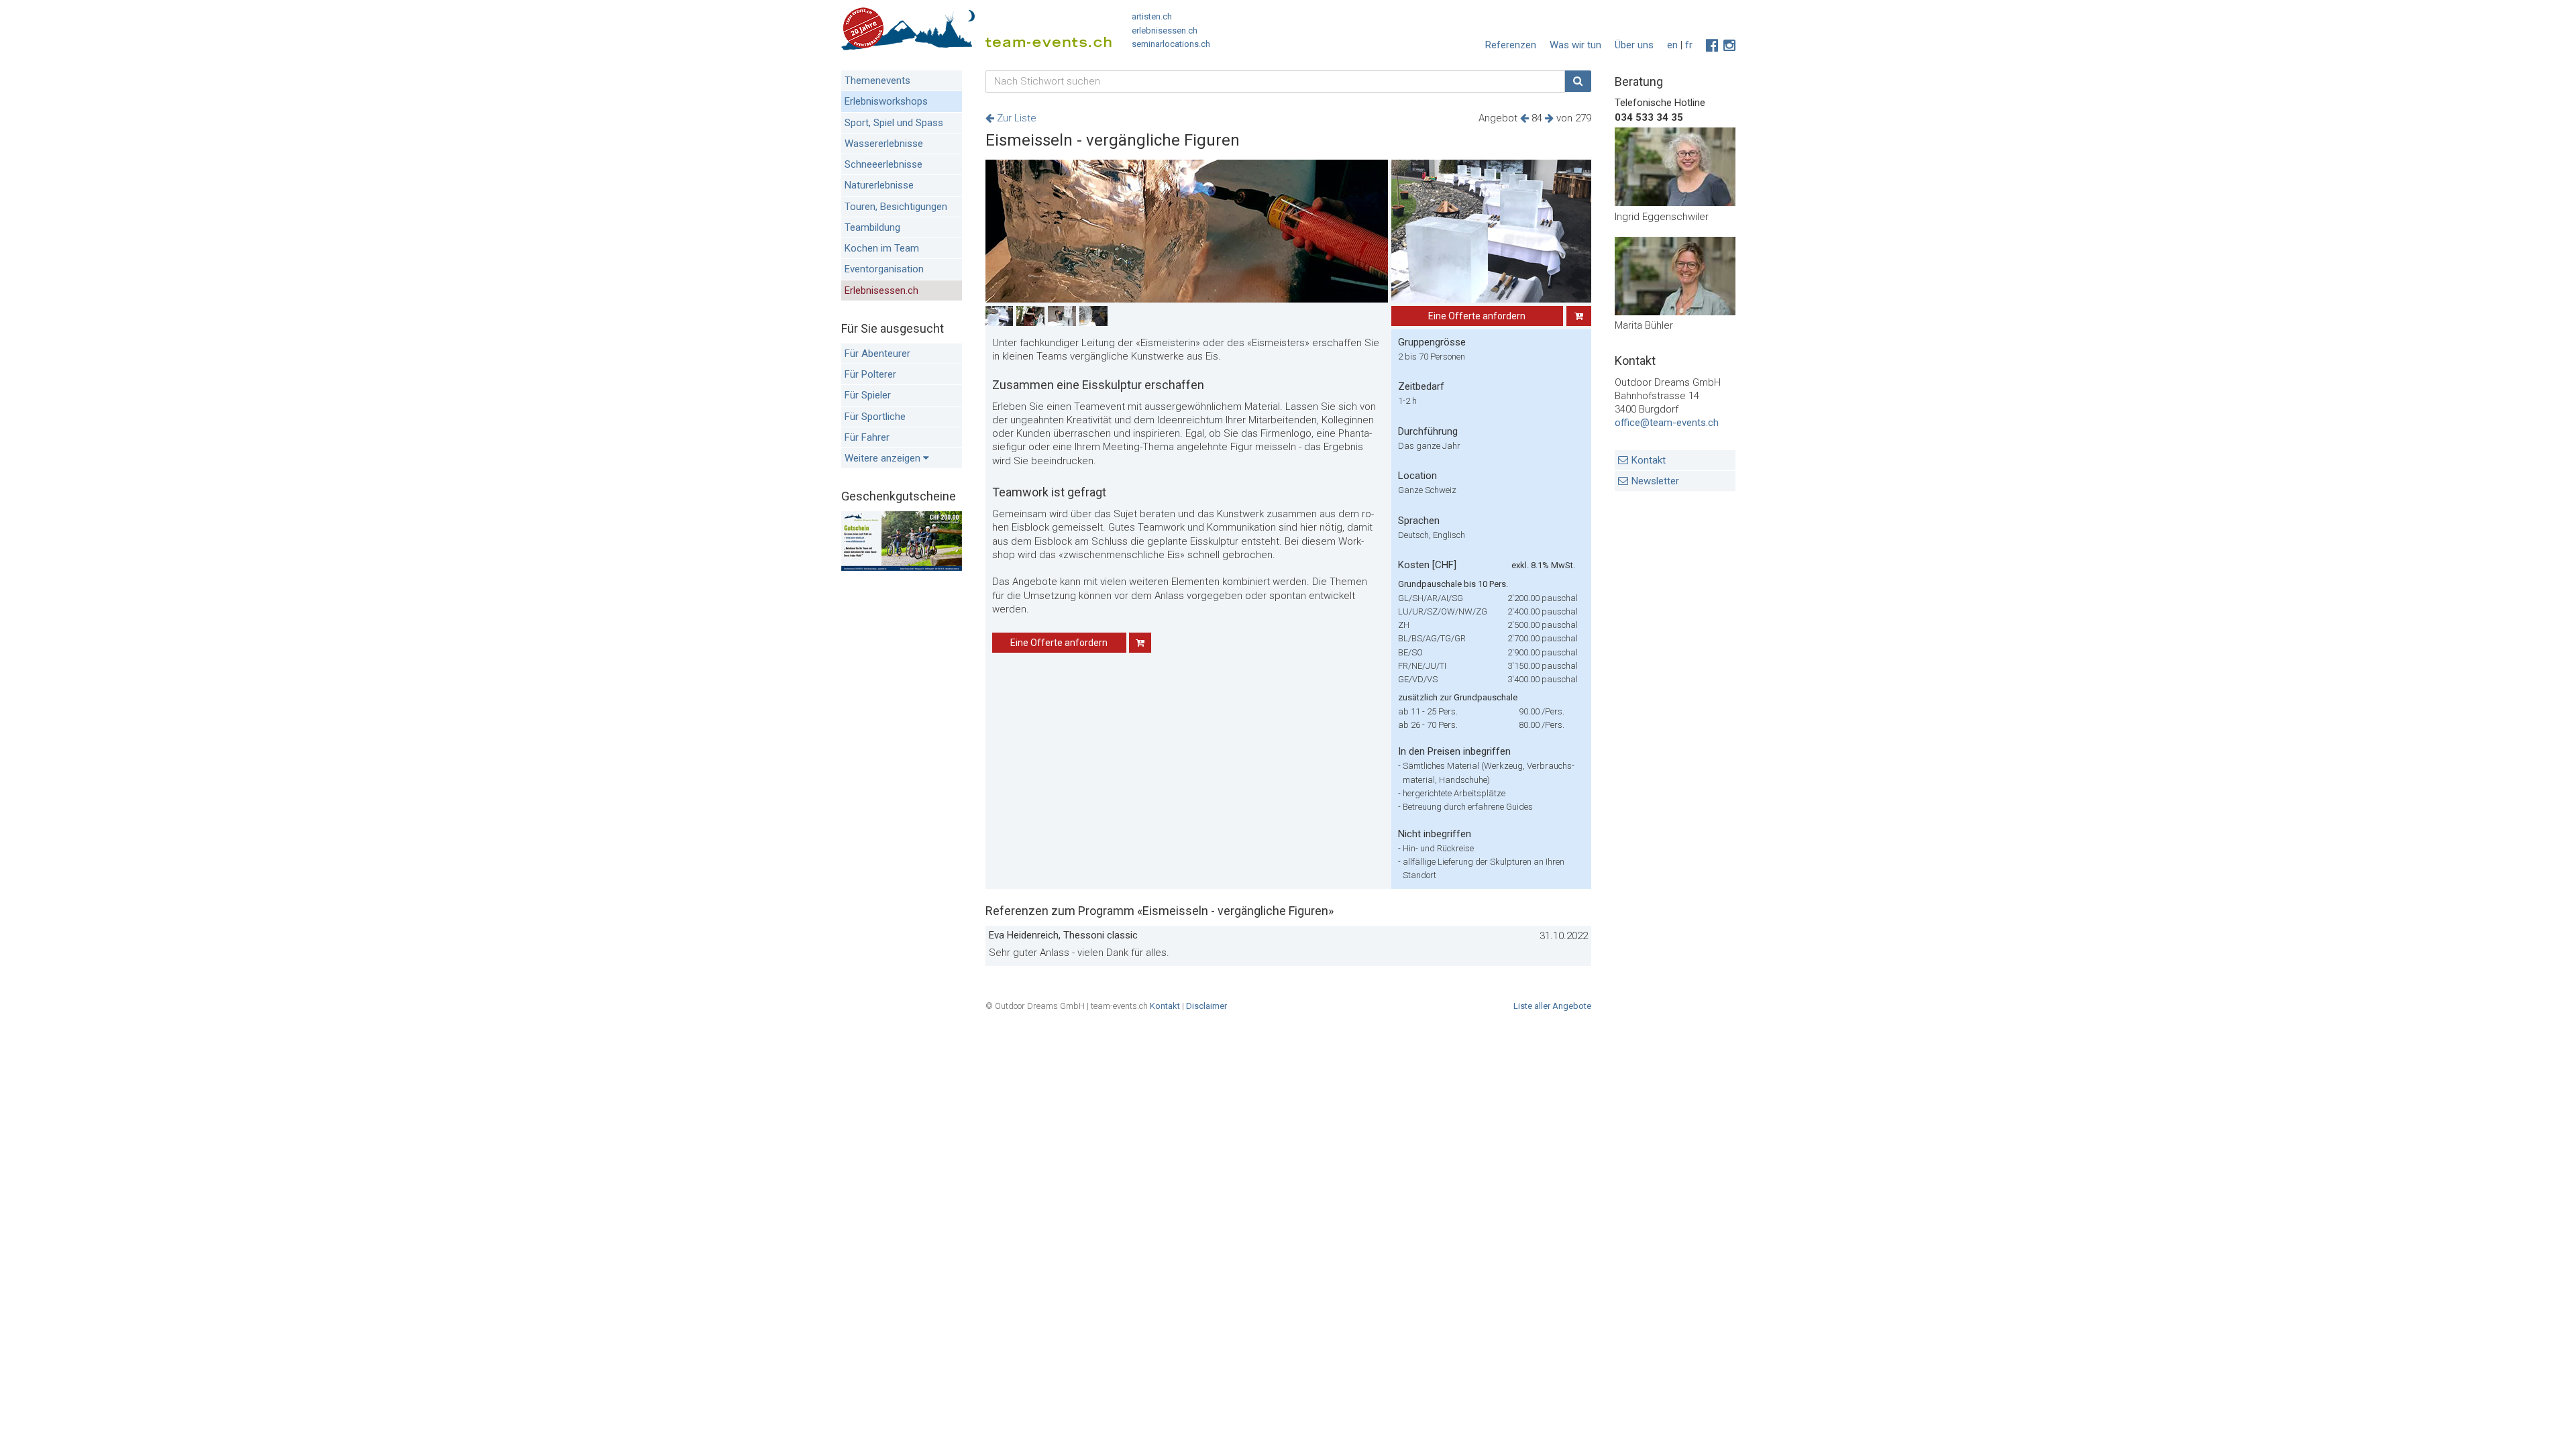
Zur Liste (1015, 118)
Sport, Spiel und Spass (894, 123)
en (1672, 45)
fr (1689, 45)
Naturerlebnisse (879, 185)
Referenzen (1511, 45)
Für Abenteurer (877, 354)
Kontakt (1649, 460)
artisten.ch (1152, 16)
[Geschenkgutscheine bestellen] (902, 568)
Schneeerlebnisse (883, 164)
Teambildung (872, 227)
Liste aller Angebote (1552, 1006)
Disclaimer (1206, 1006)
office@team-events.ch (1667, 423)
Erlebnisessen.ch (881, 290)
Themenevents (877, 80)
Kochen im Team (882, 248)
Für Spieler (868, 395)
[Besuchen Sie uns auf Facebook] (1712, 46)
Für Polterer (870, 374)
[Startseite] (976, 32)
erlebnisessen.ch (1165, 31)
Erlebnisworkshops (886, 101)
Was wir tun (1575, 45)
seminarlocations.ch (1171, 44)
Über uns (1634, 45)
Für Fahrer (867, 437)
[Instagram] (1729, 46)
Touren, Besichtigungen (896, 207)
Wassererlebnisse (884, 144)
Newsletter (1655, 481)
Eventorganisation (884, 269)
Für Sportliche (875, 417)
